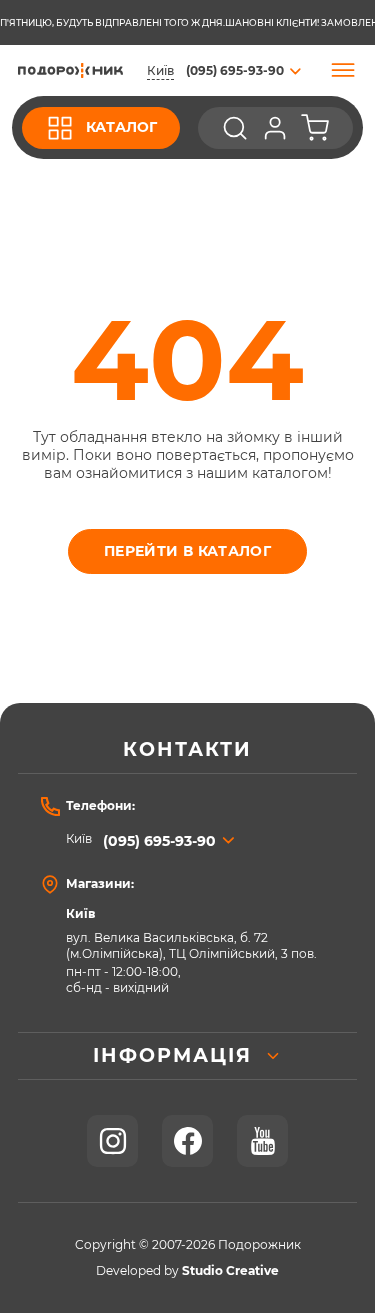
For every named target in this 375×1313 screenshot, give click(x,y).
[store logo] (70, 70)
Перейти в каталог (187, 551)
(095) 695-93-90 (159, 841)
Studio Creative (230, 1271)
